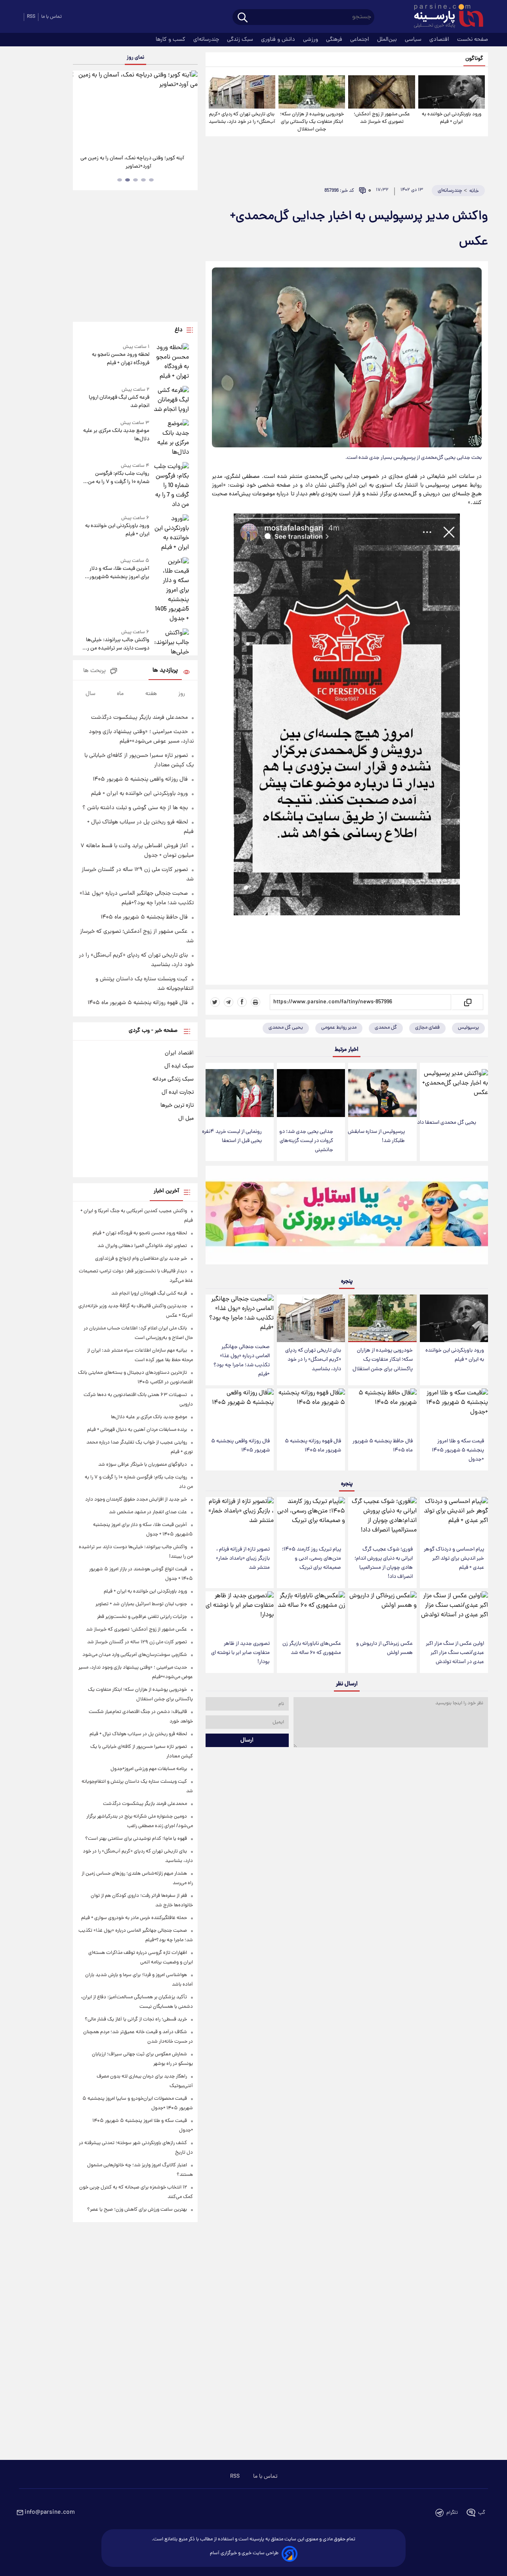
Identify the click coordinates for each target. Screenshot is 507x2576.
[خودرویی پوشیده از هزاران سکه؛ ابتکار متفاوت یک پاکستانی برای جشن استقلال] (312, 92)
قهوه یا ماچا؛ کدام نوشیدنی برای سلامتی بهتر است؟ (136, 1839)
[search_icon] (243, 18)
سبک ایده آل (179, 1066)
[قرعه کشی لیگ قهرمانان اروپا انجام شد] (171, 400)
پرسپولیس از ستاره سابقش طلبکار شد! (376, 1136)
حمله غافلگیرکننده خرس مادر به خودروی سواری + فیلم (134, 1918)
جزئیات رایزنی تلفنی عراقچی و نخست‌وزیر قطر (142, 1617)
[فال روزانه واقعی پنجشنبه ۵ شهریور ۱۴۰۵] (240, 1410)
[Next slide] (189, 110)
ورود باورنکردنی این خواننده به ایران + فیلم (452, 118)
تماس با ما (51, 17)
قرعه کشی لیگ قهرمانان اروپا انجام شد (119, 402)
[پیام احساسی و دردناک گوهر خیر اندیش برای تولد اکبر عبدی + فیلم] (454, 1519)
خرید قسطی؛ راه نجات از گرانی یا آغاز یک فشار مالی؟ (136, 2019)
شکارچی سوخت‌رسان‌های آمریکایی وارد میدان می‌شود (135, 1655)
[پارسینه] (444, 17)
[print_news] (255, 1002)
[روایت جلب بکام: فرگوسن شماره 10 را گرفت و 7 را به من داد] (171, 486)
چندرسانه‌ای (207, 40)
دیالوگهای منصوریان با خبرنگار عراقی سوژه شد (143, 1465)
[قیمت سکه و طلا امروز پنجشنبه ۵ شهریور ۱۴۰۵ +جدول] (454, 1410)
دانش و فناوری (279, 40)
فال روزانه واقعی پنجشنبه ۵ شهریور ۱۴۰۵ (240, 1446)
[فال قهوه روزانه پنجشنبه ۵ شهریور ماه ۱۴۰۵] (311, 1410)
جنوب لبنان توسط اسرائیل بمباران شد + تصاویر (141, 1604)
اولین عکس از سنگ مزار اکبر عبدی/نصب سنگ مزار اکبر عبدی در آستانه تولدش (455, 1653)
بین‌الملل (388, 40)
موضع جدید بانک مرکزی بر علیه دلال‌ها (116, 435)
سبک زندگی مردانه (173, 1079)
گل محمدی (386, 1028)
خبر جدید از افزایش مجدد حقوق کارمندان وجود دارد (136, 1500)
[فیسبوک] (242, 1002)
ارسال (247, 1740)
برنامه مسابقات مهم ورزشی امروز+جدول (149, 1769)
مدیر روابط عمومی (339, 1028)
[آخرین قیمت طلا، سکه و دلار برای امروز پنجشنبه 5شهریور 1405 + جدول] (171, 590)
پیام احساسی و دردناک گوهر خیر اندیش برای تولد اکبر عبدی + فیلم (454, 1559)
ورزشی (311, 40)
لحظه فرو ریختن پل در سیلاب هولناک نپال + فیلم (138, 1734)
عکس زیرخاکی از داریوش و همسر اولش (384, 1648)
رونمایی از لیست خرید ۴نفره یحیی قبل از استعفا (232, 1136)
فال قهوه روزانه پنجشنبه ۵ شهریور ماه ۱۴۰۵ (313, 1446)
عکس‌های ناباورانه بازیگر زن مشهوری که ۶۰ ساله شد (312, 1648)
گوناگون (474, 59)
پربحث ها (94, 671)
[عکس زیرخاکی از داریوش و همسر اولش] (382, 1613)
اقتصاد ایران (179, 1053)
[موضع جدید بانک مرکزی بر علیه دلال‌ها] (171, 438)
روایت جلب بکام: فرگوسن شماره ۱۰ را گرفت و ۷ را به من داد (118, 478)
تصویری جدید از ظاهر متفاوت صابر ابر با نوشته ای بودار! (240, 1653)
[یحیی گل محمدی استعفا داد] (454, 1088)
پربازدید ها (165, 671)
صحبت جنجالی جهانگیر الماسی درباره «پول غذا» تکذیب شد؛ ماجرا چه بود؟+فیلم (242, 1361)
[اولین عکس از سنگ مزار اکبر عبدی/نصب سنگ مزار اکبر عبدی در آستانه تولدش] (454, 1613)
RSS (31, 17)
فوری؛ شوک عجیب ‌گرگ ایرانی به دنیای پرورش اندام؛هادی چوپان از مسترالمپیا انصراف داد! (384, 1563)
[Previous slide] (82, 110)
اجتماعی (360, 40)
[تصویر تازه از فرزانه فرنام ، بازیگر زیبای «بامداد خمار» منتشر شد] (240, 1519)
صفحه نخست (473, 40)
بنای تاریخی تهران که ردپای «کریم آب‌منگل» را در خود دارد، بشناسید (242, 118)
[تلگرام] (229, 1002)
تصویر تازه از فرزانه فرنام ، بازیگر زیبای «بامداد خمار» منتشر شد (243, 1559)
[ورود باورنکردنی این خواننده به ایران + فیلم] (452, 92)
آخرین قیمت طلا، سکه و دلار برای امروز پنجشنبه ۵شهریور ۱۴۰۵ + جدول (119, 573)
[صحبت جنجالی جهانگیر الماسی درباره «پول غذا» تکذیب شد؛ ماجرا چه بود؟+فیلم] (240, 1317)
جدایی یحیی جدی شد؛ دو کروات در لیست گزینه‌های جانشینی (306, 1141)
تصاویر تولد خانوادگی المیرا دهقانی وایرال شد (142, 1246)
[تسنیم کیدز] (347, 1217)
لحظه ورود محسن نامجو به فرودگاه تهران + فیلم (120, 359)
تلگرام (452, 2513)
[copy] (467, 1002)
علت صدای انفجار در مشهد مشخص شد (148, 1512)
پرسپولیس (468, 1028)
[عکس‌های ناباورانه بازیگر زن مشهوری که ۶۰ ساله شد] (311, 1613)
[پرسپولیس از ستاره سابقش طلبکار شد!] (382, 1093)
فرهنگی (335, 40)
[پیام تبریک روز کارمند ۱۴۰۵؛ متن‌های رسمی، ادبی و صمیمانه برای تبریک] (311, 1519)
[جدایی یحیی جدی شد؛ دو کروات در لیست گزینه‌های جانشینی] (311, 1093)
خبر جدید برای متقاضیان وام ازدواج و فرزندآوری (141, 1259)
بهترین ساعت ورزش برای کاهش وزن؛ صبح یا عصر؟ (137, 2210)
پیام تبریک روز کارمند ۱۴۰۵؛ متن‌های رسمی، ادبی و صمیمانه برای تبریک (312, 1559)
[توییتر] (215, 1002)
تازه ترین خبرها (177, 1106)
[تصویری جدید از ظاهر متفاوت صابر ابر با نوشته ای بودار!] (240, 1613)
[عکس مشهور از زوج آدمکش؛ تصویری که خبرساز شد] (381, 92)
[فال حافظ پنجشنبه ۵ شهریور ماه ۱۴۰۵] (382, 1410)
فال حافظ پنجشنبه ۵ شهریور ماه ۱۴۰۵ (383, 1446)
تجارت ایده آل (178, 1092)
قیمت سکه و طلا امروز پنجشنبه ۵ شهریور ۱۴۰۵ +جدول (458, 1450)
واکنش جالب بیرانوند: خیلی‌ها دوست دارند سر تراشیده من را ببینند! (117, 644)
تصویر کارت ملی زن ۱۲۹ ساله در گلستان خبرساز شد (137, 1642)
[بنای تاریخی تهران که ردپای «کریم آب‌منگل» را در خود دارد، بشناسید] (242, 92)
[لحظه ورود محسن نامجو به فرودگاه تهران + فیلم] (171, 362)
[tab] (151, 180)
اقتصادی (440, 40)
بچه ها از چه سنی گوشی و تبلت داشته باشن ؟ (135, 808)
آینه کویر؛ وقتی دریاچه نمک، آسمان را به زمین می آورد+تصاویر (132, 162)
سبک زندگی (241, 40)
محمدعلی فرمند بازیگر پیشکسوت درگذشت (139, 718)
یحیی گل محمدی (286, 1028)
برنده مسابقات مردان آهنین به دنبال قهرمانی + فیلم (137, 1430)
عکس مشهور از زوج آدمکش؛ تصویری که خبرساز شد (382, 118)
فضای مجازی (427, 1028)
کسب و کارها (171, 40)
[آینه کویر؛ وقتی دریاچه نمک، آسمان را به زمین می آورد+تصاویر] (135, 109)
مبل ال (186, 1119)
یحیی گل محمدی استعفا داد (447, 1123)
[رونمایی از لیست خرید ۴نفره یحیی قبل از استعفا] (240, 1093)
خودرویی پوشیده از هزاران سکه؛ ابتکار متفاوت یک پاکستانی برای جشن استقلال (312, 122)
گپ (482, 2513)
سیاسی (414, 40)
